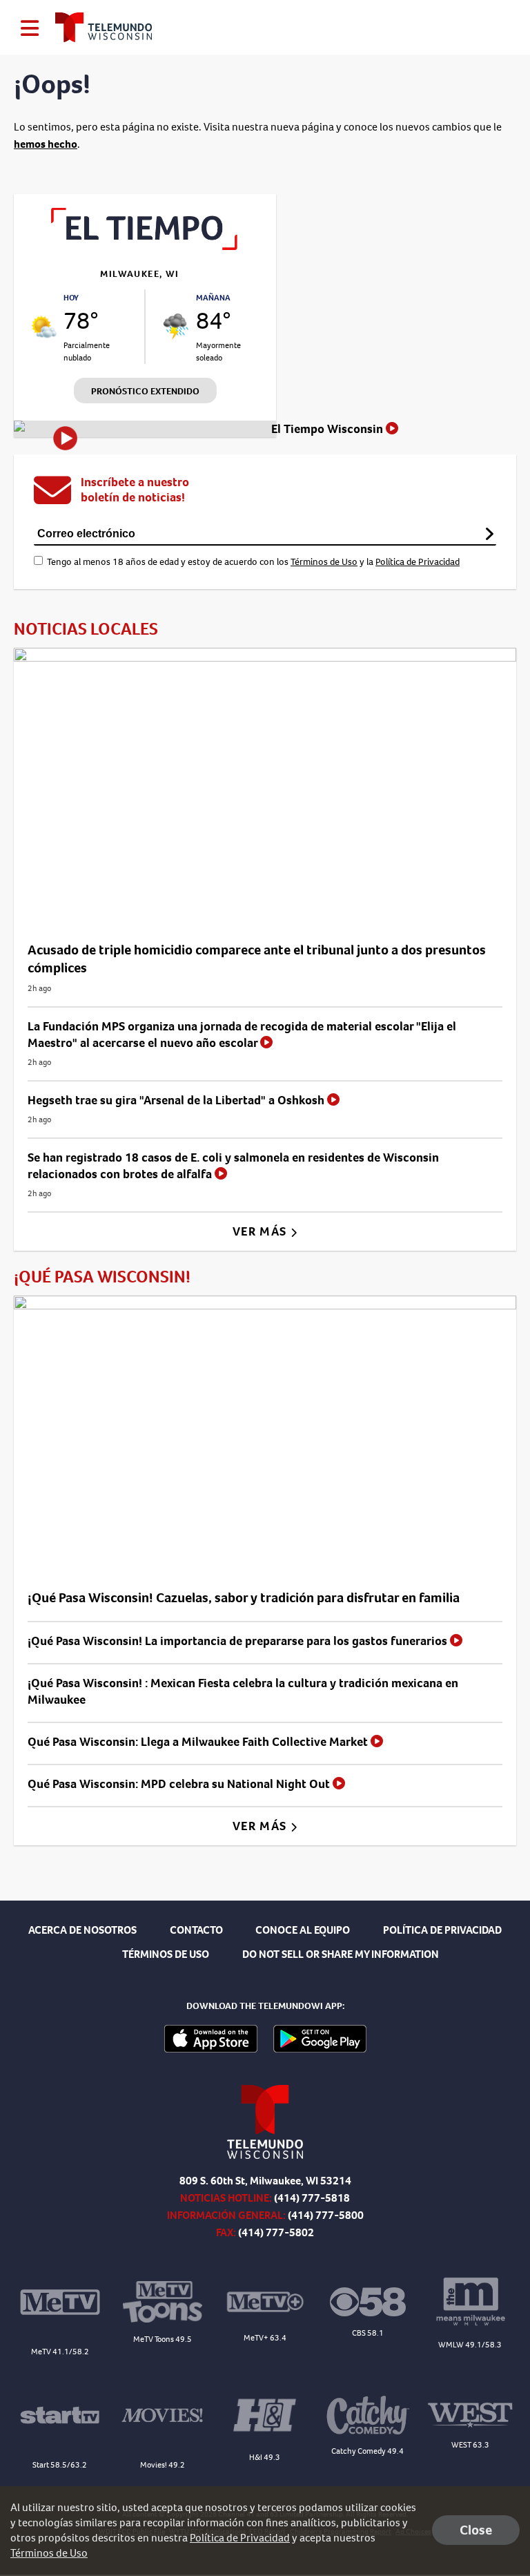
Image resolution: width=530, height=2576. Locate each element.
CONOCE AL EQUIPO (303, 1930)
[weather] (44, 326)
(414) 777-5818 (312, 2198)
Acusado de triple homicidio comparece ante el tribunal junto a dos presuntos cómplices (257, 959)
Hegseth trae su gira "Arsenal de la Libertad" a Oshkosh (177, 1100)
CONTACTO (196, 1930)
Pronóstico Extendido (145, 391)
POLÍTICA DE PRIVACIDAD (442, 1930)
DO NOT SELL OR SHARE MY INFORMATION (341, 1954)
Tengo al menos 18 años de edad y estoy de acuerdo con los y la (253, 562)
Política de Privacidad (418, 562)
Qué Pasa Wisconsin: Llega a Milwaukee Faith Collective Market (199, 1742)
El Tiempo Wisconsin (328, 429)
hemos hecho (46, 144)
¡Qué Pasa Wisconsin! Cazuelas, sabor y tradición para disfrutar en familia (244, 1598)
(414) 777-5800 (326, 2215)
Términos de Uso (324, 562)
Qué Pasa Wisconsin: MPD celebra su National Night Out (180, 1784)
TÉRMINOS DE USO (166, 1954)
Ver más (261, 1231)
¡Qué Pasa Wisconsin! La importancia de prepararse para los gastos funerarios (239, 1641)
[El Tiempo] (145, 246)
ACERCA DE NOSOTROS (82, 1930)
